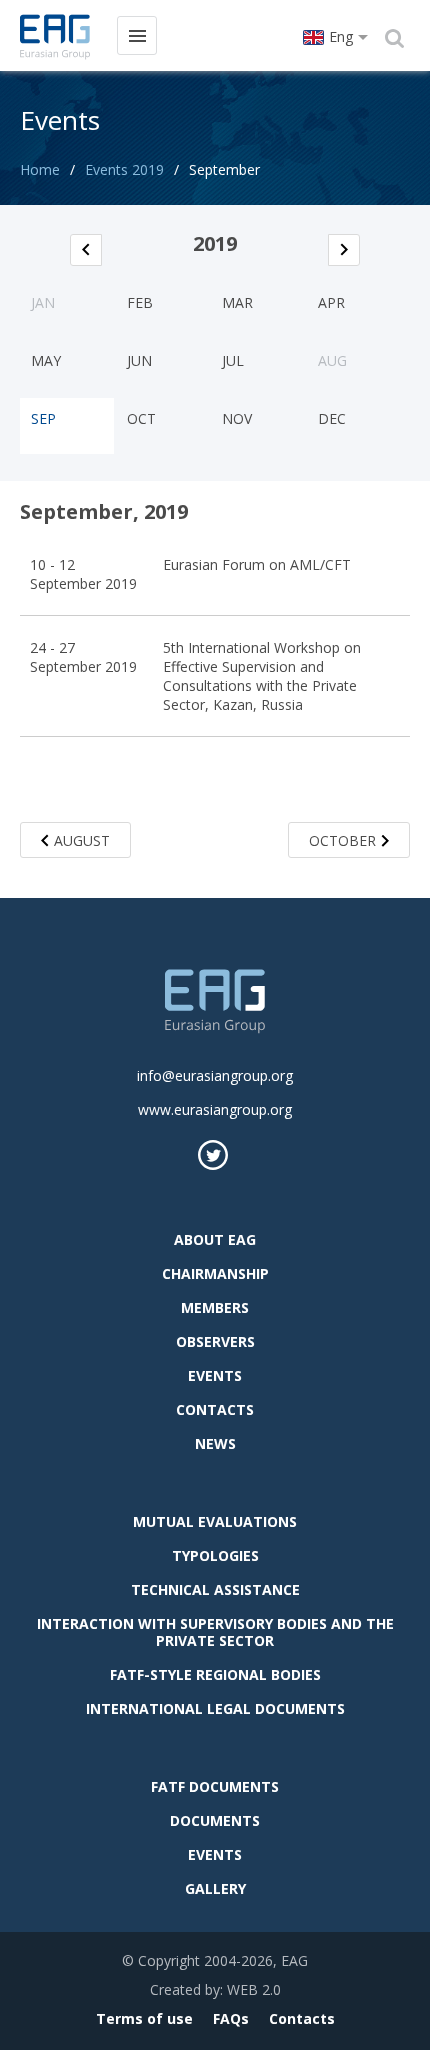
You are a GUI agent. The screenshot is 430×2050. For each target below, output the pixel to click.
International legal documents (215, 1708)
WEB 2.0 (254, 1989)
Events (215, 1375)
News (215, 1443)
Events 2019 (124, 169)
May (46, 360)
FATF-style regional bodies (215, 1674)
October (342, 840)
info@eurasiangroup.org (215, 1075)
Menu (137, 35)
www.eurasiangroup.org (215, 1109)
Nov (237, 418)
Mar (237, 302)
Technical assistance (215, 1589)
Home (40, 169)
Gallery (215, 1888)
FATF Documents (215, 1786)
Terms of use (144, 2018)
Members (215, 1307)
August (82, 840)
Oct (141, 418)
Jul (233, 360)
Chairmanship (215, 1273)
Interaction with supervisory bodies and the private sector (215, 1632)
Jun (139, 360)
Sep (43, 418)
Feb (140, 302)
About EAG (215, 1239)
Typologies (215, 1555)
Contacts (215, 1409)
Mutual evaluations (215, 1521)
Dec (332, 418)
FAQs (231, 2018)
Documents (215, 1820)
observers (215, 1341)
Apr (331, 302)
